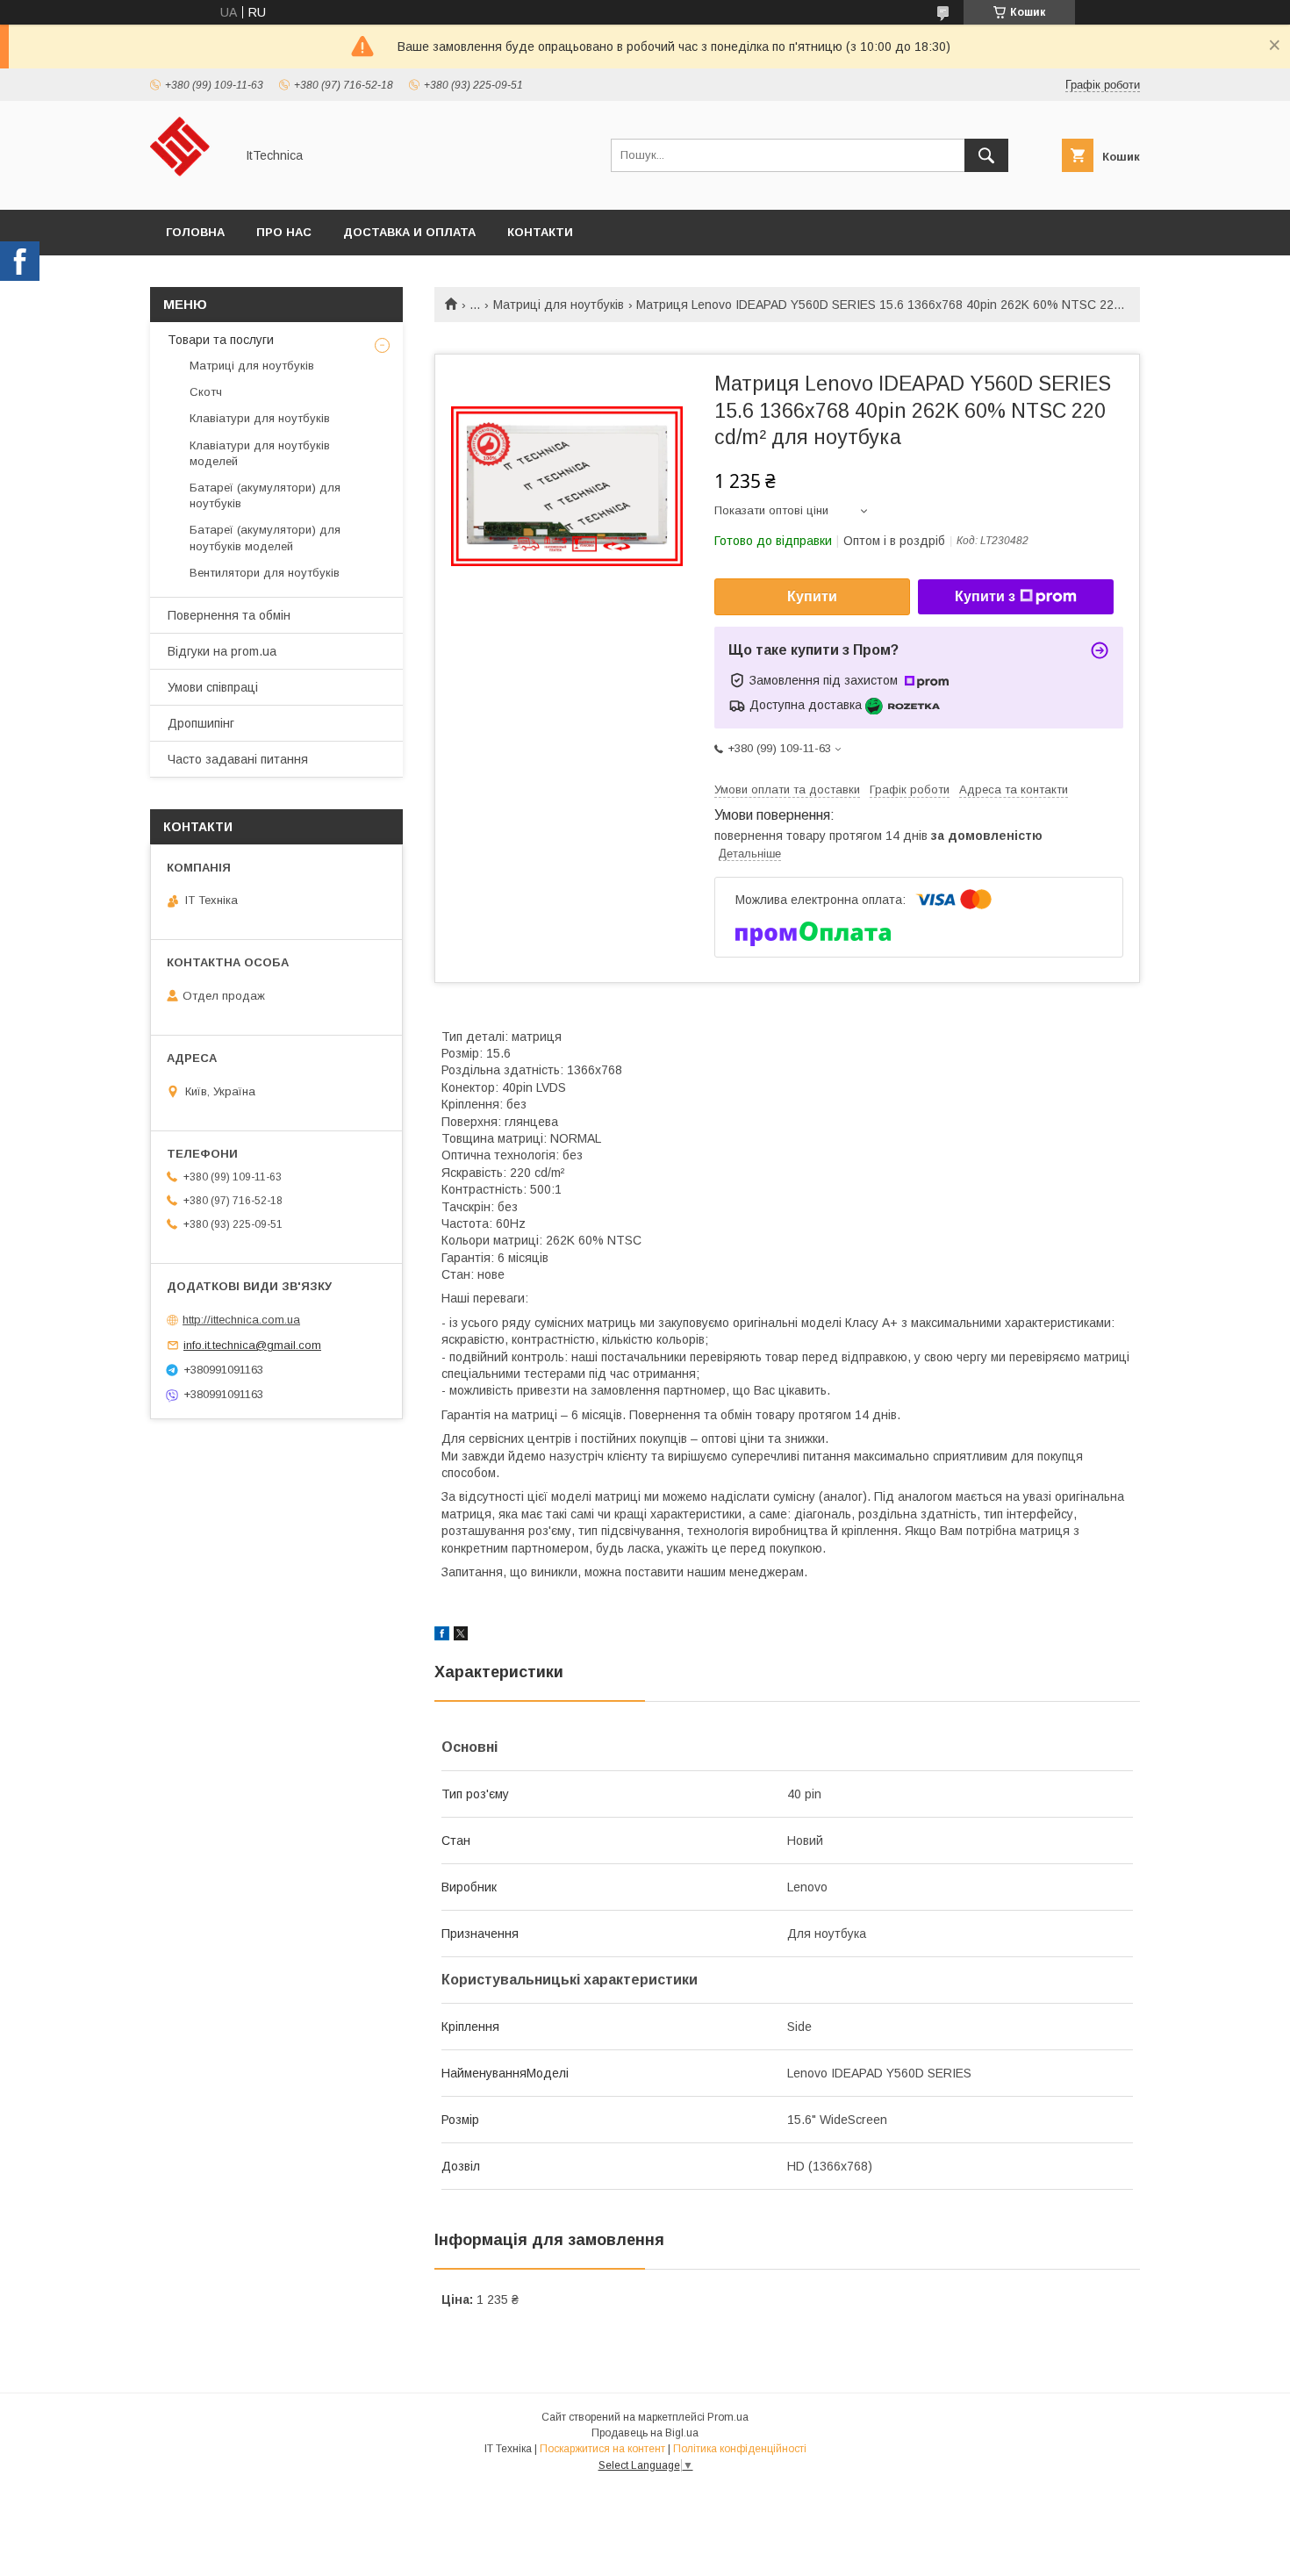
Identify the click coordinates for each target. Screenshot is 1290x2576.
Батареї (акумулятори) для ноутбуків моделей (265, 538)
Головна (195, 232)
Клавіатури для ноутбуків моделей (260, 453)
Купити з (985, 596)
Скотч (206, 392)
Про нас (284, 232)
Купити (812, 596)
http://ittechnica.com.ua (241, 1320)
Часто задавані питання (238, 759)
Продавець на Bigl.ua (645, 2433)
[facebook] (442, 1636)
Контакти (540, 232)
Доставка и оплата (409, 232)
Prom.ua (728, 2417)
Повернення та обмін (229, 615)
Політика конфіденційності (740, 2449)
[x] (461, 1636)
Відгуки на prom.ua (222, 651)
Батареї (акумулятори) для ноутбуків (265, 495)
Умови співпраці (213, 687)
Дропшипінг (201, 723)
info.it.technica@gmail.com (252, 1345)
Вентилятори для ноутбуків (265, 573)
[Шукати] (986, 155)
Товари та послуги (221, 340)
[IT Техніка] (187, 187)
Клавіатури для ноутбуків (260, 418)
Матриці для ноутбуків (559, 305)
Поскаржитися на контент (602, 2449)
